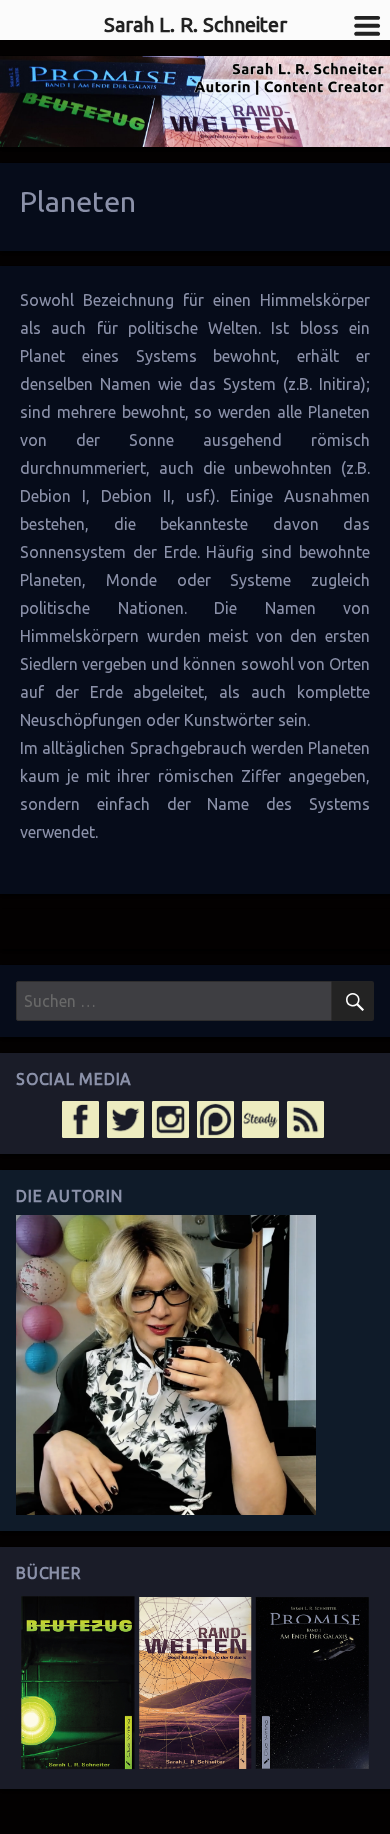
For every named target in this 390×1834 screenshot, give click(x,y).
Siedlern (49, 664)
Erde (180, 552)
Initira (340, 384)
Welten (233, 328)
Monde (131, 580)
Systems (166, 356)
